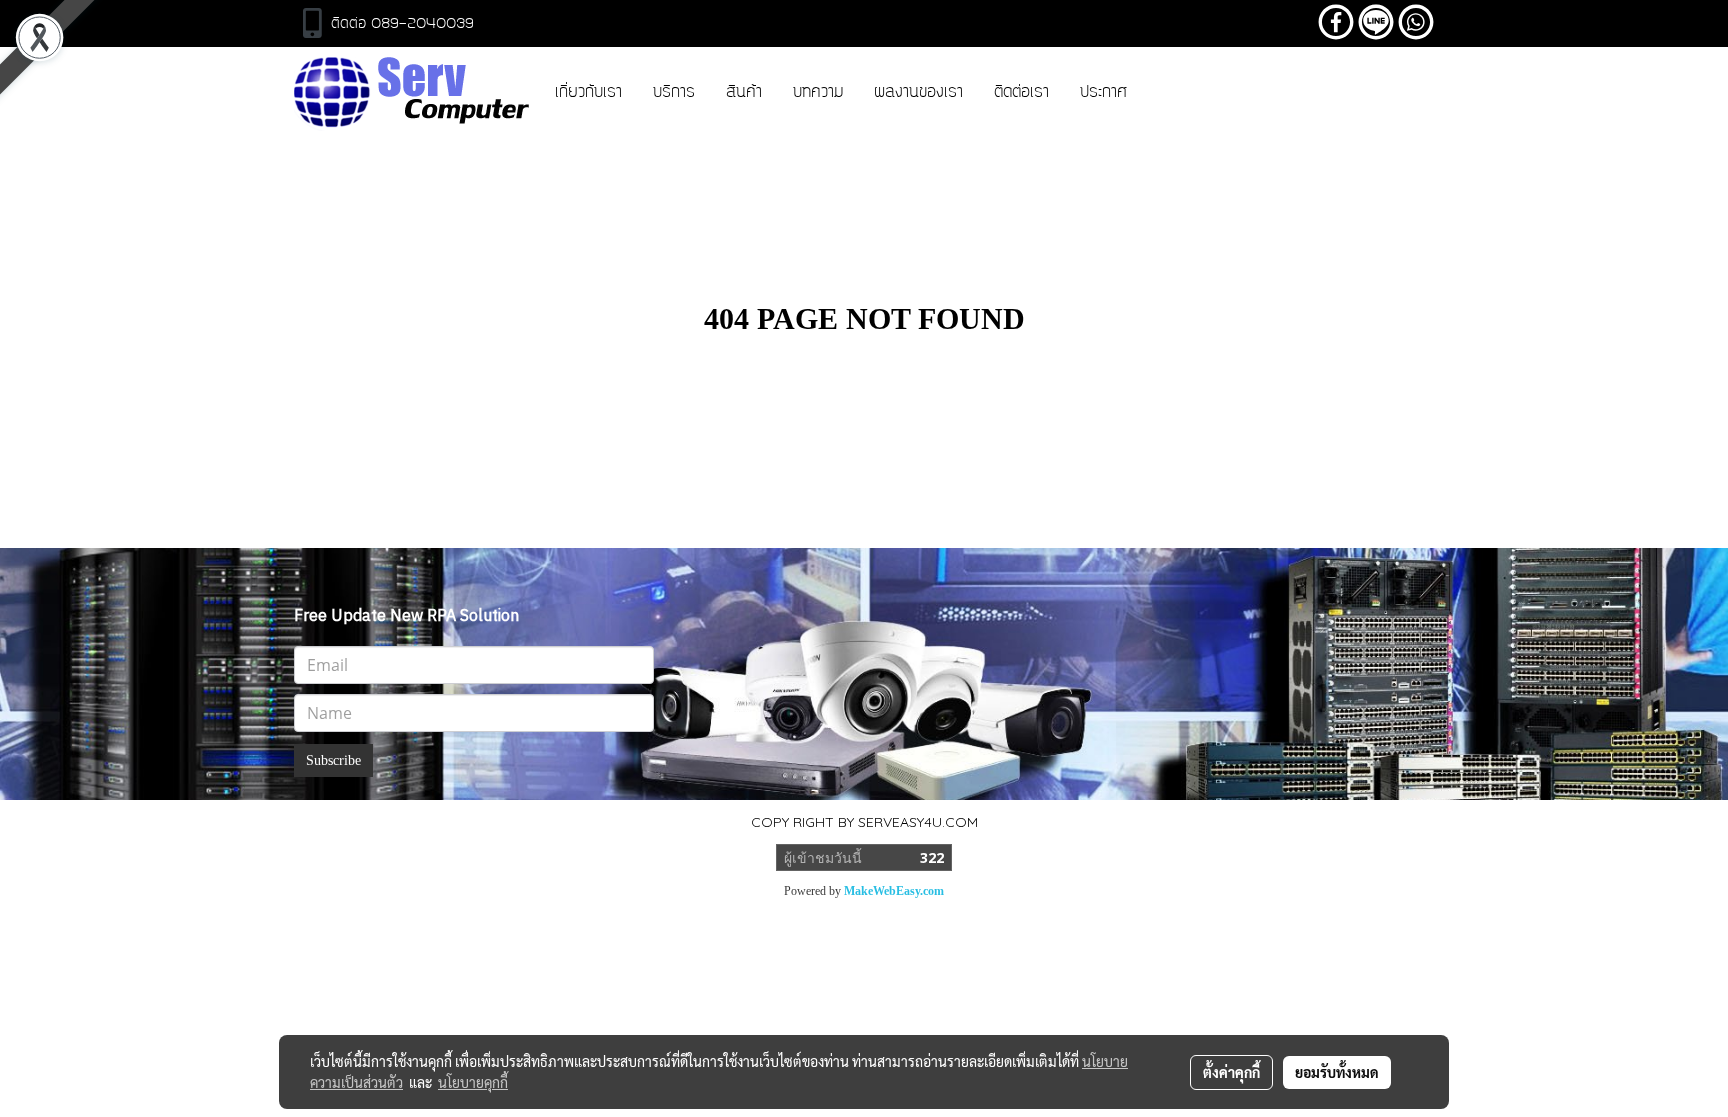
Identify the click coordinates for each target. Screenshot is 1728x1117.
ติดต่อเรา (1021, 93)
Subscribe (333, 760)
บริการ (674, 93)
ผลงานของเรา (918, 93)
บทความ (818, 93)
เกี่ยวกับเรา (588, 93)
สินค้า (744, 93)
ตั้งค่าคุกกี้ (1231, 1072)
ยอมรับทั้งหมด (1337, 1072)
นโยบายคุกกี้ (473, 1082)
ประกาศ (1103, 93)
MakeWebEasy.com (894, 891)
